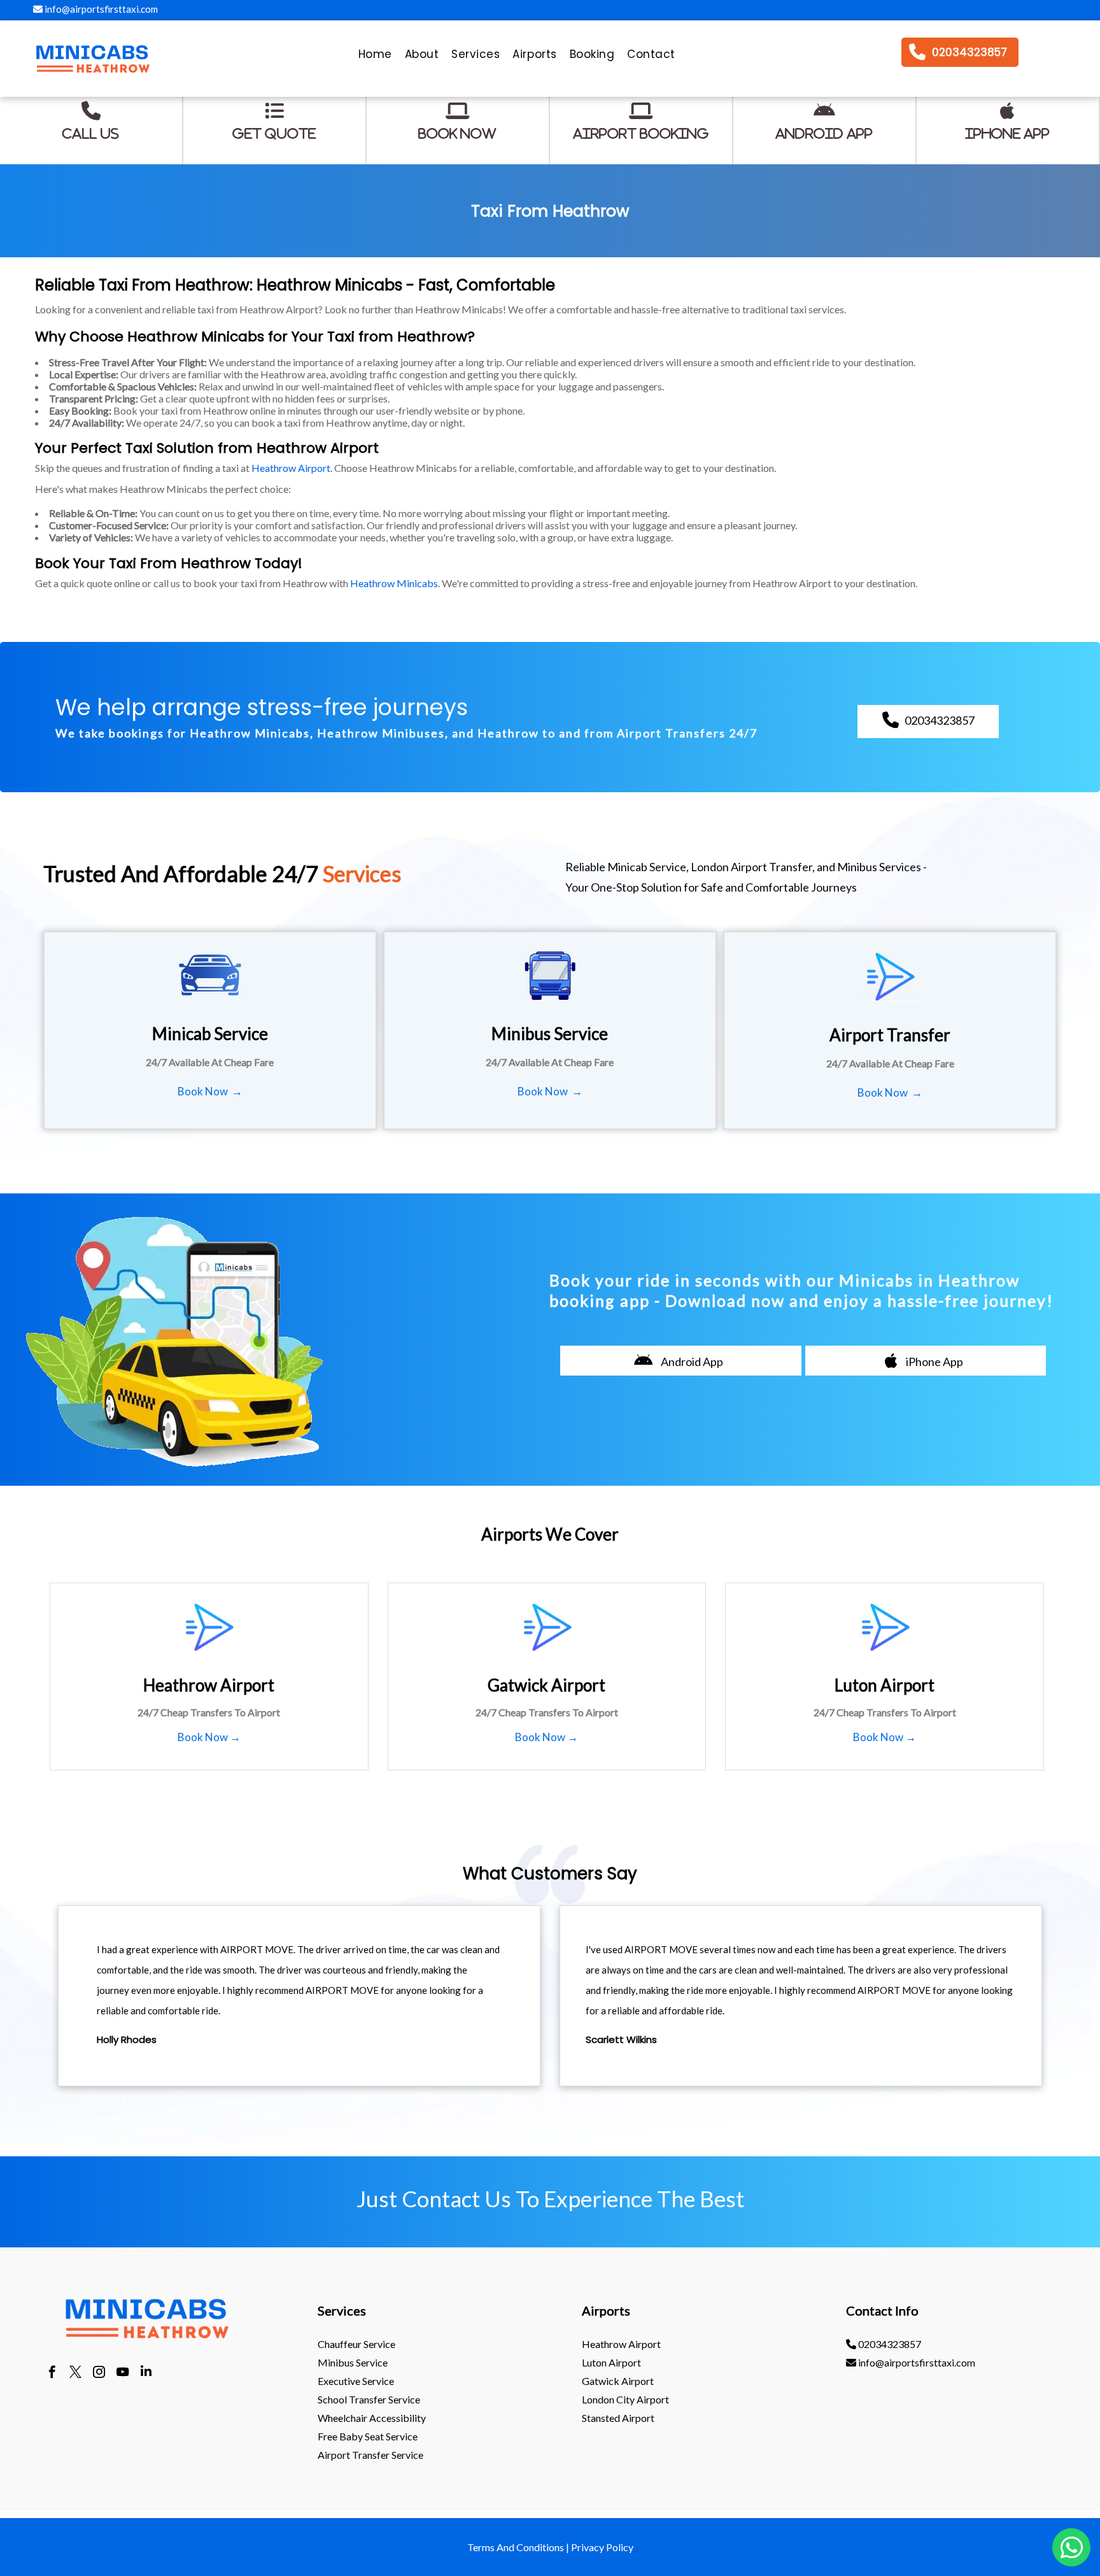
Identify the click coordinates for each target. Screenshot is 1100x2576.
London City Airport (625, 2399)
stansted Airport (618, 2418)
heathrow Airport (621, 2344)
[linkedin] (146, 2373)
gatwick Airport (618, 2381)
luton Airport (611, 2362)
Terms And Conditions (516, 2547)
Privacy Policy (602, 2547)
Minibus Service (353, 2362)
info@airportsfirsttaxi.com (100, 9)
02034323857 (889, 2344)
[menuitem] (375, 57)
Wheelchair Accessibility (372, 2418)
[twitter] (75, 2373)
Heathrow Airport (291, 468)
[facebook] (52, 2373)
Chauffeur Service (356, 2344)
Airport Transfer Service (370, 2455)
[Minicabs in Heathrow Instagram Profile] (99, 2373)
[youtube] (123, 2373)
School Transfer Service (369, 2399)
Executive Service (356, 2381)
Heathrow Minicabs (394, 583)
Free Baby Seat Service (368, 2436)
